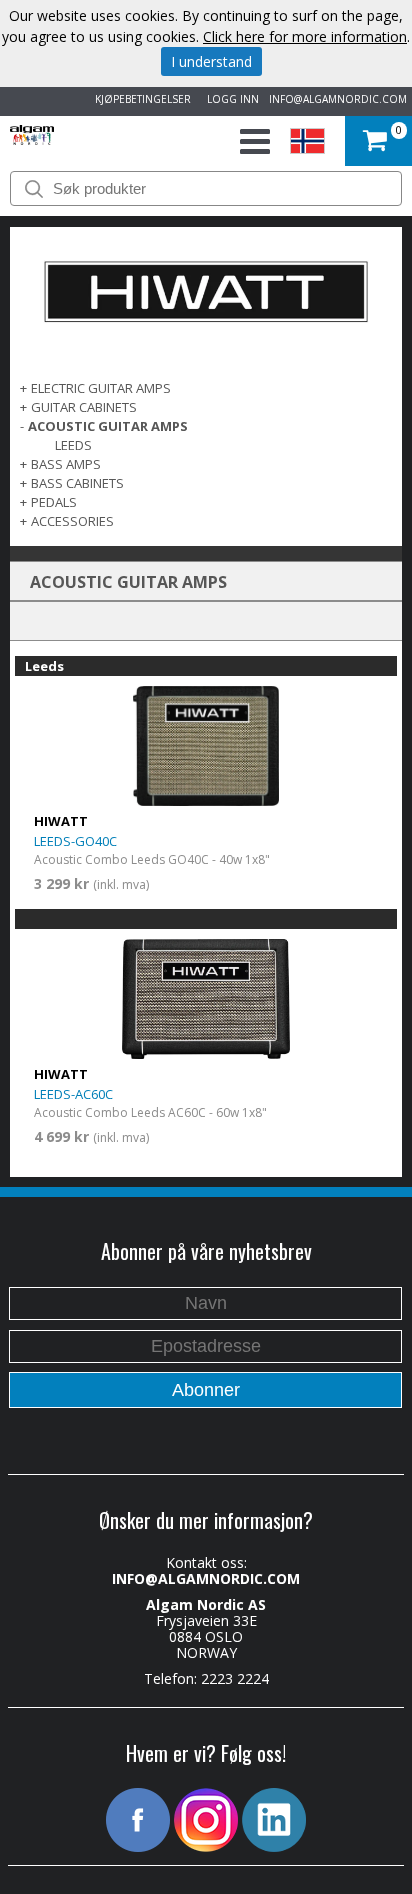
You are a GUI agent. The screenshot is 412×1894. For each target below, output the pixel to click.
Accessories (72, 521)
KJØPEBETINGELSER (140, 99)
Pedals (54, 502)
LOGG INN (230, 99)
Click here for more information (305, 36)
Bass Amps (66, 464)
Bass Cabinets (77, 483)
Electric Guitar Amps (101, 388)
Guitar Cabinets (84, 407)
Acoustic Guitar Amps (108, 426)
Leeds (73, 445)
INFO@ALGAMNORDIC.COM (338, 99)
